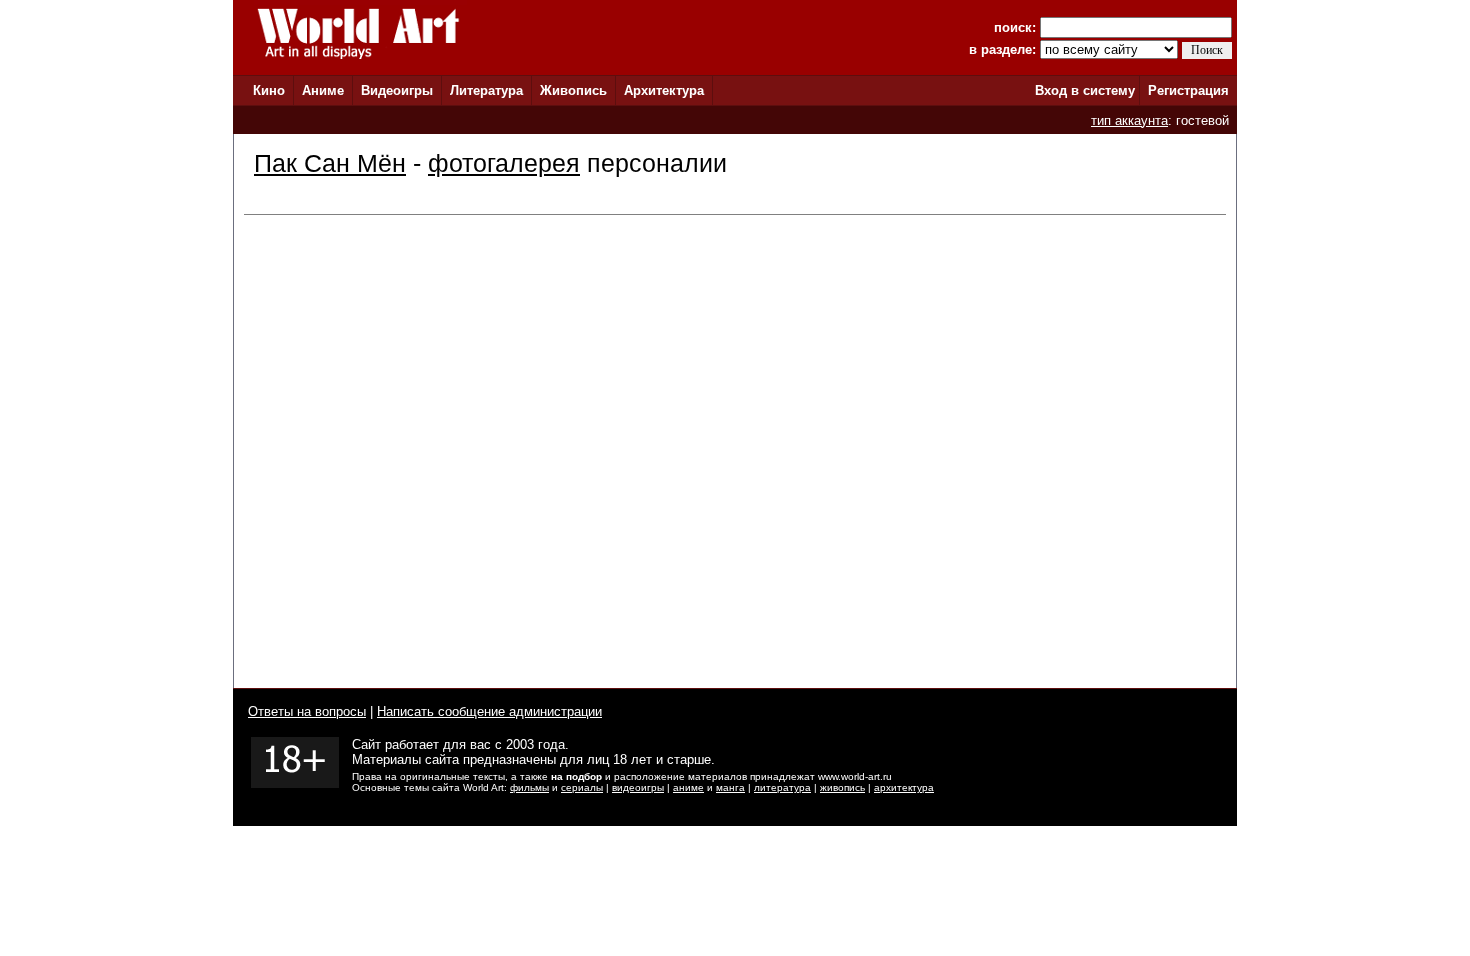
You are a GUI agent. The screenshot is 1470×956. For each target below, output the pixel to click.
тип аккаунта (1129, 120)
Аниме (323, 90)
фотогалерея (504, 163)
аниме (688, 787)
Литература (486, 90)
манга (730, 787)
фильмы (529, 787)
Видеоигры (397, 90)
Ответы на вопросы (307, 711)
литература (782, 787)
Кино (269, 90)
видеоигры (638, 787)
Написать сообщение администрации (489, 711)
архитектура (904, 787)
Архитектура (664, 90)
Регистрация (1188, 90)
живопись (842, 787)
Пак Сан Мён (330, 163)
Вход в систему (1085, 90)
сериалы (582, 787)
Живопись (573, 90)
